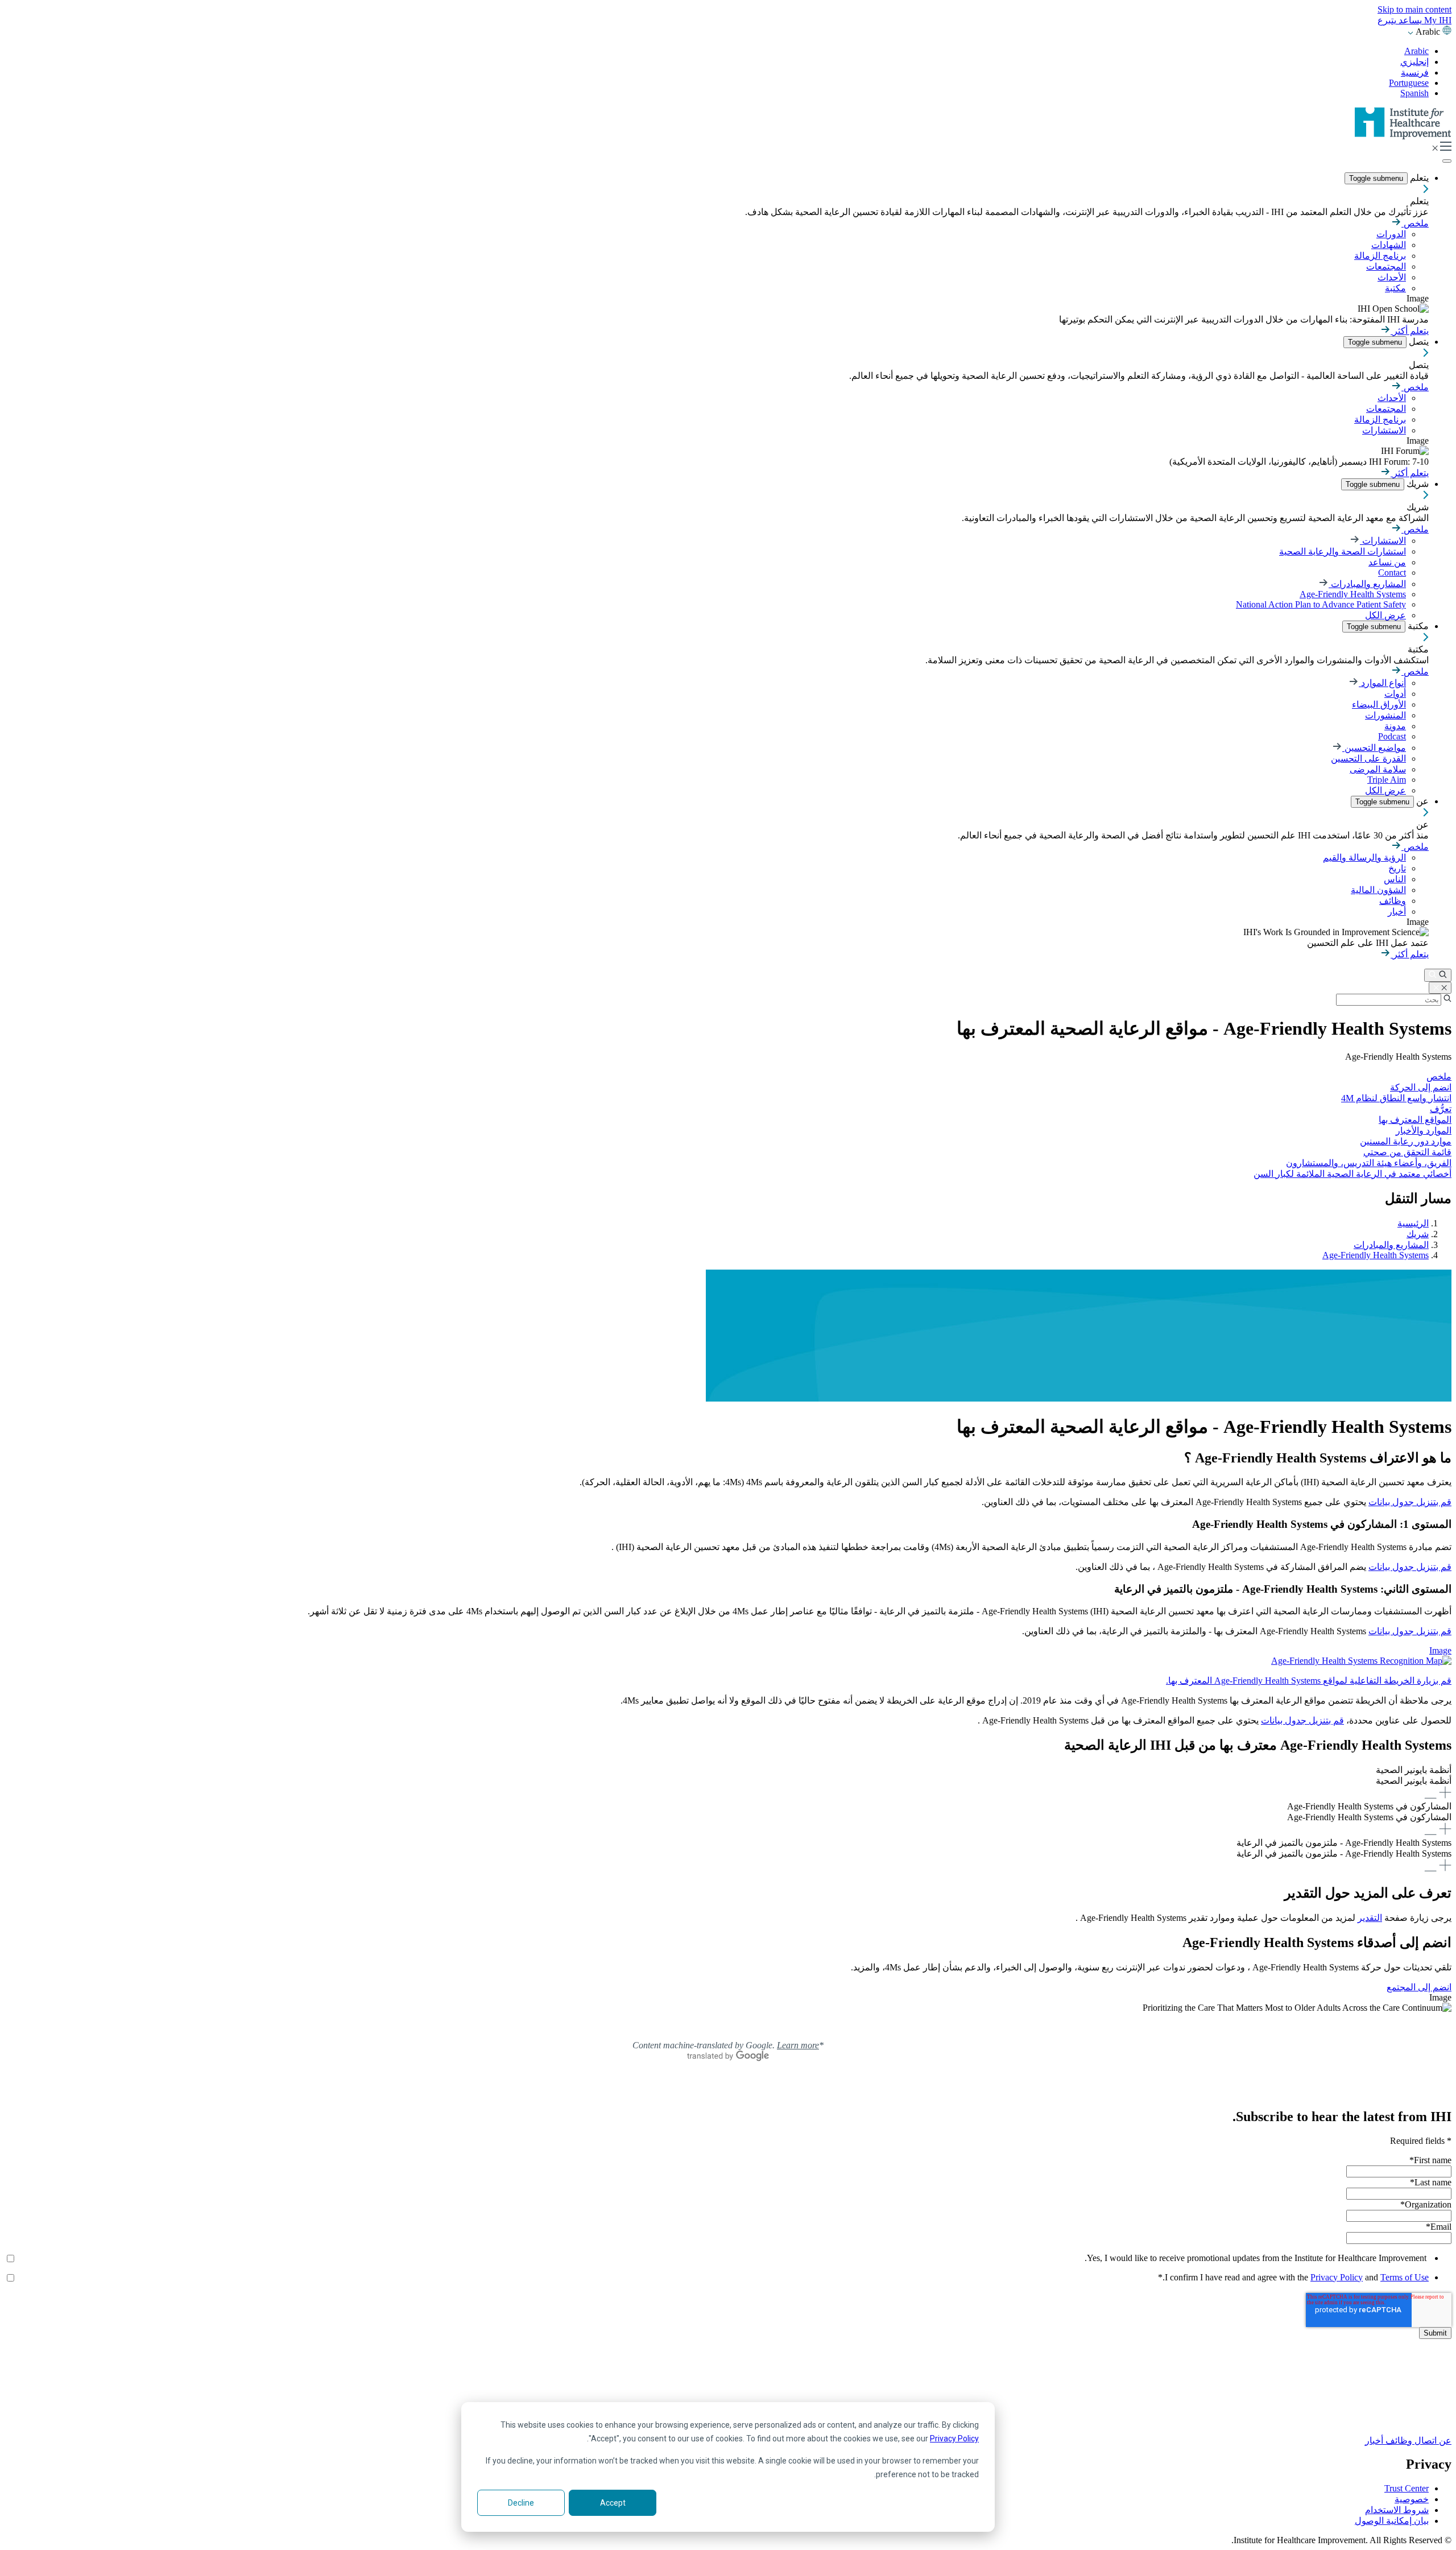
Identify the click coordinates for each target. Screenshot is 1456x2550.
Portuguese (1409, 83)
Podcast (1392, 736)
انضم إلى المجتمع (1419, 1987)
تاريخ (1397, 868)
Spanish (1414, 93)
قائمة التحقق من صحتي (1407, 1152)
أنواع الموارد (1382, 683)
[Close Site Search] (1440, 988)
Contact (1392, 573)
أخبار (1397, 912)
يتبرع (1387, 20)
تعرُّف (1441, 1109)
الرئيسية (1413, 1223)
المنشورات (1385, 715)
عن (1421, 801)
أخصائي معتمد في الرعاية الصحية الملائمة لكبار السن (1352, 1174)
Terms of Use (1405, 2277)
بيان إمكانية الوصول (1392, 2521)
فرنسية (1415, 73)
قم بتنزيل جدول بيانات (1410, 1502)
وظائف (1393, 901)
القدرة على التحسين (1368, 759)
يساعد (1409, 20)
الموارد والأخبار (1424, 1131)
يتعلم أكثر (1410, 331)
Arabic (1416, 51)
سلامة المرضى (1378, 769)
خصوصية (1412, 2499)
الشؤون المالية (1378, 890)
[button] (728, 1783)
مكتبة (1395, 288)
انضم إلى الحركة (1421, 1087)
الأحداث (1392, 277)
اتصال (1424, 2441)
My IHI (1437, 20)
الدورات (1391, 234)
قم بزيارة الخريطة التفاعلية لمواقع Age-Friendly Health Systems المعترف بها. (1309, 1681)
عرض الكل (1385, 615)
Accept (613, 2503)
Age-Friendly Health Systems (1353, 594)
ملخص (1415, 223)
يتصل (1418, 342)
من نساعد (1387, 562)
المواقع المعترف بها (1415, 1120)
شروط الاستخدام (1397, 2510)
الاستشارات (1384, 430)
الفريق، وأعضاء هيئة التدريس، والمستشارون (1369, 1163)
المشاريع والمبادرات (1367, 584)
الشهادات (1389, 245)
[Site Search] (1438, 975)
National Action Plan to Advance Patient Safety (1321, 604)
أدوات (1395, 694)
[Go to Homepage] (1403, 136)
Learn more (798, 2045)
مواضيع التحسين (1374, 748)
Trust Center (1407, 2488)
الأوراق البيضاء (1379, 704)
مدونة (1395, 726)
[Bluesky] (728, 2394)
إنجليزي (1414, 62)
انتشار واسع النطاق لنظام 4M (1396, 1098)
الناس (1395, 879)
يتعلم (1418, 178)
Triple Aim (1387, 780)
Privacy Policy (954, 2439)
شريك (1416, 484)
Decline (521, 2503)
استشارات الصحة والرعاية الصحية (1343, 551)
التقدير (1370, 1918)
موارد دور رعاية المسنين (1406, 1141)
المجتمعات (1386, 266)
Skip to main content (1414, 9)
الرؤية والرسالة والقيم (1364, 857)
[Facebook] (728, 2381)
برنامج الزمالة (1380, 256)
